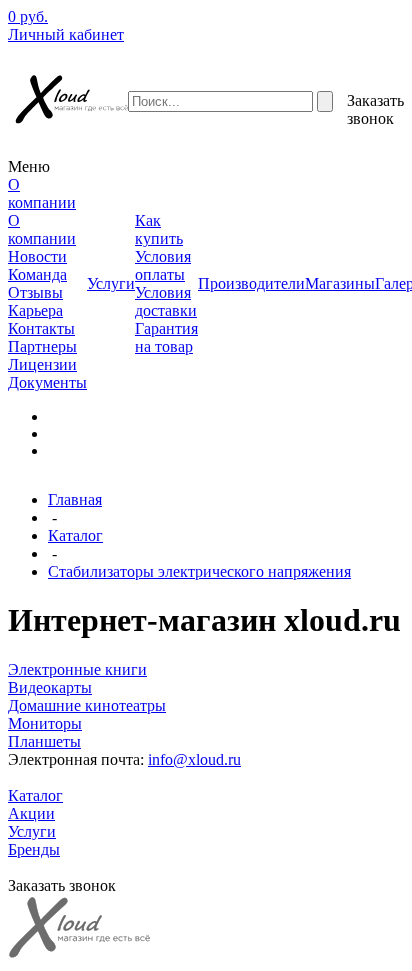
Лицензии (42, 364)
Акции (31, 813)
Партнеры (42, 346)
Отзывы (35, 292)
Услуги (32, 831)
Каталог (75, 535)
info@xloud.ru (194, 759)
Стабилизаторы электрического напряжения (199, 571)
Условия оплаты (163, 265)
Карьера (35, 310)
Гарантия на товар (166, 337)
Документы (47, 382)
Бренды (34, 849)
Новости (37, 256)
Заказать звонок (375, 109)
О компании (42, 229)
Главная (75, 499)
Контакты (41, 328)
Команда (37, 274)
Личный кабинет (66, 34)
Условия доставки (166, 301)
